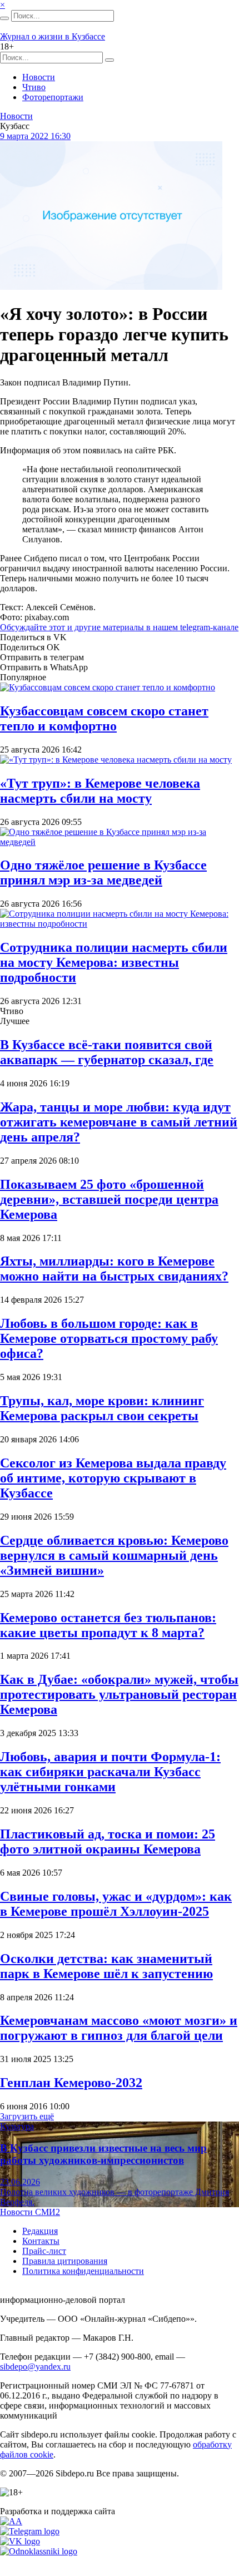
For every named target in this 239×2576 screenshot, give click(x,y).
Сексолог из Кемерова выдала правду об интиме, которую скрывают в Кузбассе (113, 1478)
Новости (39, 77)
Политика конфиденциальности (83, 2271)
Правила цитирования (65, 2261)
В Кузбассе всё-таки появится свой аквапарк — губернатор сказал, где (107, 1052)
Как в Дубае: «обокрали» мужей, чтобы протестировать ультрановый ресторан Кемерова (119, 1694)
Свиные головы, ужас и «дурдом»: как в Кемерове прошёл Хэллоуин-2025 (116, 1904)
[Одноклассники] (39, 2551)
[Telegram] (30, 2531)
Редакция (40, 2231)
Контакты (41, 2241)
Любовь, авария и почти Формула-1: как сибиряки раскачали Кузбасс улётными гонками (110, 1772)
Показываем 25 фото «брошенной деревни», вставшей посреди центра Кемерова (109, 1199)
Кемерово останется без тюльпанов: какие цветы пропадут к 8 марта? (108, 1625)
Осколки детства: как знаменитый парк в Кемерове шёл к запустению (106, 1966)
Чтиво (34, 87)
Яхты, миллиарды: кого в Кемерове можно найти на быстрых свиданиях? (114, 1269)
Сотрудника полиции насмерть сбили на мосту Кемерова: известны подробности (114, 962)
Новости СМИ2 (30, 2212)
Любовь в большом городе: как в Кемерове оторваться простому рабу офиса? (109, 1338)
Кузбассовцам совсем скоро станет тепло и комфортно (104, 718)
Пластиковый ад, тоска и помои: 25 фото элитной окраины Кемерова (108, 1841)
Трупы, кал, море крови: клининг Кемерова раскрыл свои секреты (102, 1408)
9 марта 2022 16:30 (35, 136)
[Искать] (4, 18)
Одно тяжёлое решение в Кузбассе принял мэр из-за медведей (103, 872)
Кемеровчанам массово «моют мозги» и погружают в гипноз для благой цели (119, 2028)
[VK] (20, 2541)
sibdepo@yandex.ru (35, 2367)
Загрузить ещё (27, 2116)
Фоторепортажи (53, 97)
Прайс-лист (44, 2251)
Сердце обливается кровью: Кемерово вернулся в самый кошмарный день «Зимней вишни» (114, 1555)
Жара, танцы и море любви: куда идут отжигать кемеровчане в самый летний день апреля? (119, 1122)
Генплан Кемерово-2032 (71, 2083)
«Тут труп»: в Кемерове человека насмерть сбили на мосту (100, 791)
